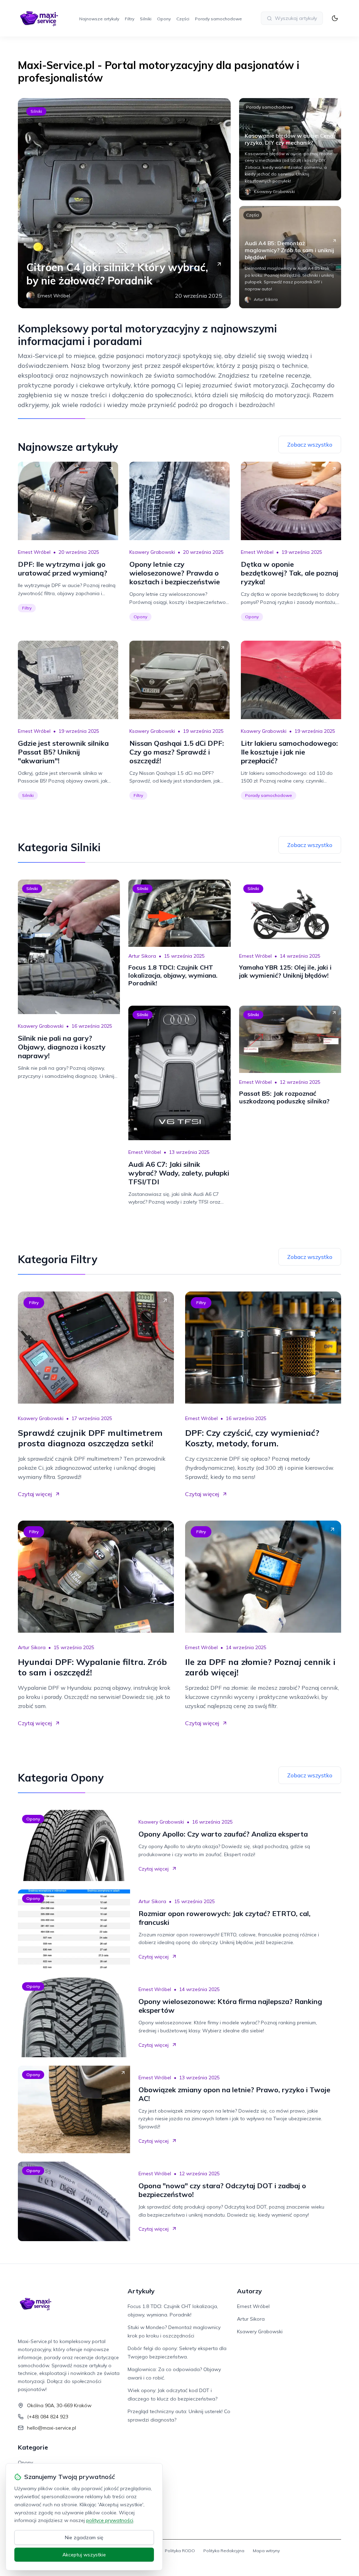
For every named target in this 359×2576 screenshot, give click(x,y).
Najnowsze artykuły (99, 19)
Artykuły (141, 2291)
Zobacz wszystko (310, 445)
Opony (164, 19)
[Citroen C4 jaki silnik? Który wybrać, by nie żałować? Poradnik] (124, 203)
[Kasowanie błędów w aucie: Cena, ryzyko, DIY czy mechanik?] (290, 149)
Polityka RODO (180, 2551)
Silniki (146, 19)
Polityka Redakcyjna (224, 2551)
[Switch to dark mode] (335, 18)
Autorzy (249, 2291)
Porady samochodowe (218, 19)
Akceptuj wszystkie (84, 2555)
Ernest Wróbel (34, 552)
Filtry (130, 19)
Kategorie (33, 2447)
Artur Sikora (142, 956)
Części (183, 19)
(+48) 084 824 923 (48, 2417)
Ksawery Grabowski (152, 552)
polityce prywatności (110, 2520)
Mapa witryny (266, 2551)
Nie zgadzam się (84, 2537)
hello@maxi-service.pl (52, 2428)
